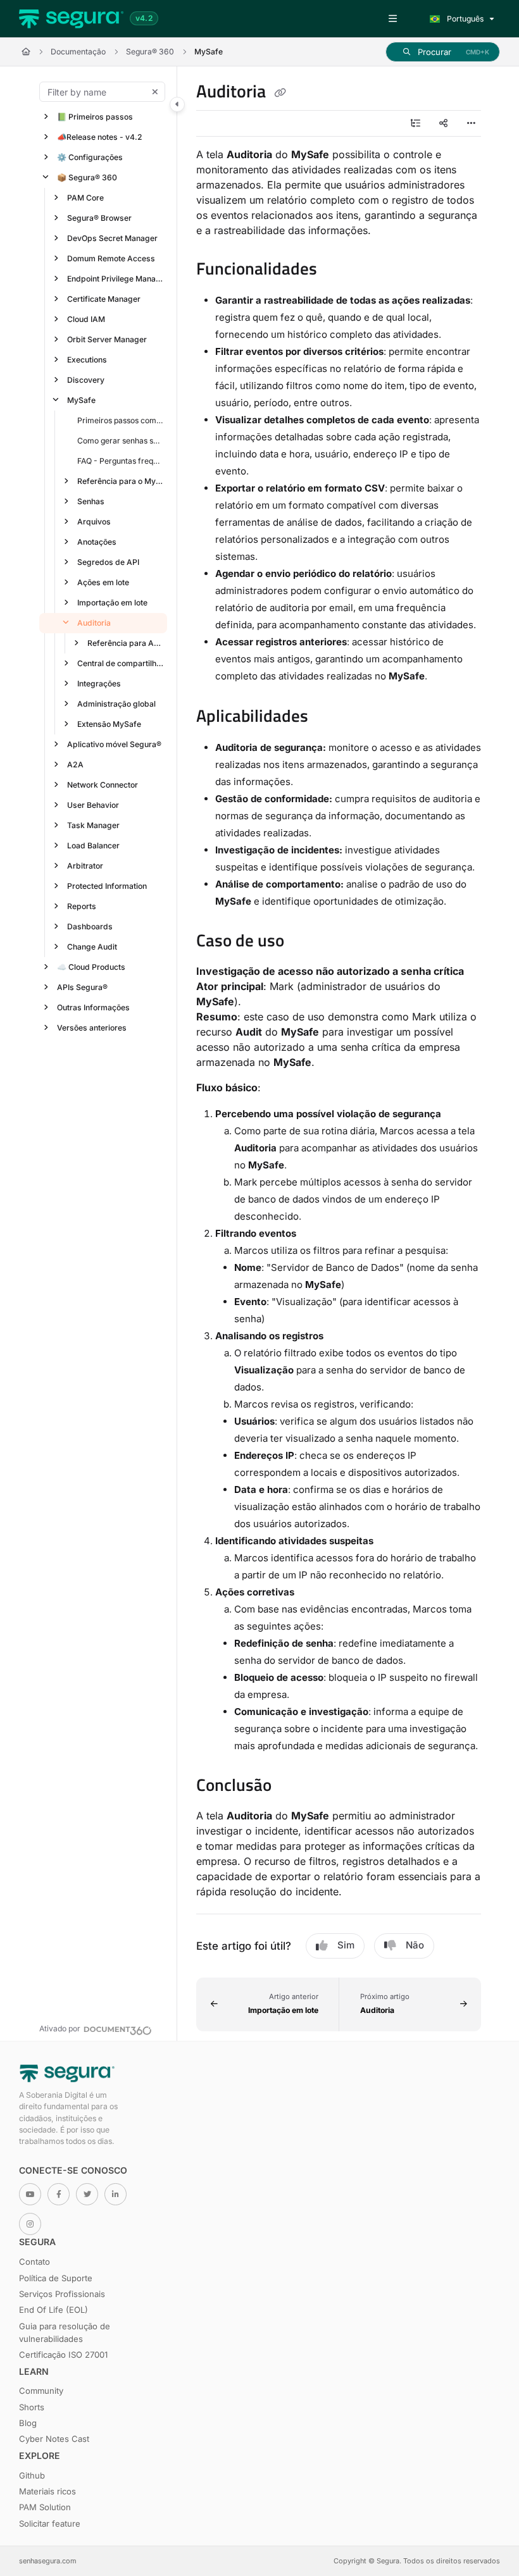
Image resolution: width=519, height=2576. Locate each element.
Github (32, 2475)
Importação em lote (112, 603)
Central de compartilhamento (121, 663)
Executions (87, 360)
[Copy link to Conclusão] (291, 1786)
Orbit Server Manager (107, 339)
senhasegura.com (48, 2561)
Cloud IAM (86, 319)
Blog (28, 2423)
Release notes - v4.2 (100, 137)
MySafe (209, 52)
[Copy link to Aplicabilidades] (328, 717)
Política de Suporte (56, 2278)
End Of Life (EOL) (53, 2310)
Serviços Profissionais (62, 2294)
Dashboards (90, 926)
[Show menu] (392, 19)
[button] (443, 52)
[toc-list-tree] (415, 123)
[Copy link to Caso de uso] (304, 942)
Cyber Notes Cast (54, 2439)
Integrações (99, 684)
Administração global (116, 704)
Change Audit (92, 947)
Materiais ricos (47, 2491)
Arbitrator (85, 866)
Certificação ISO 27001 (63, 2355)
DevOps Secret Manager (112, 238)
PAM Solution (45, 2507)
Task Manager (93, 825)
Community (41, 2391)
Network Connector (103, 785)
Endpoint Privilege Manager (116, 279)
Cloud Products (91, 967)
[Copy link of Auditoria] (280, 93)
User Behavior (93, 805)
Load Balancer (93, 845)
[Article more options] (471, 123)
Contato (34, 2262)
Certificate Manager (104, 299)
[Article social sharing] (443, 123)
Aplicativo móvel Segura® (114, 744)
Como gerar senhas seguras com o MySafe (121, 441)
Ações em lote (103, 582)
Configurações (90, 157)
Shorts (32, 2407)
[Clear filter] (155, 92)
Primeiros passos (95, 117)
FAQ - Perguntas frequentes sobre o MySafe (121, 461)
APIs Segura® (82, 987)
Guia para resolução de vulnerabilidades (65, 2332)
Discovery (86, 380)
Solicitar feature (50, 2523)
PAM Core (85, 198)
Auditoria (94, 623)
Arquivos (94, 522)
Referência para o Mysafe (121, 481)
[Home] (71, 19)
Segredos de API (108, 562)
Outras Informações (93, 1007)
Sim (346, 1945)
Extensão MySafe (109, 724)
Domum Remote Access (111, 258)
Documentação (78, 52)
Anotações (97, 542)
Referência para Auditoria (126, 643)
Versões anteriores (92, 1028)
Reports (82, 906)
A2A (75, 765)
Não (415, 1945)
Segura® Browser (99, 218)
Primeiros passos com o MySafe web (121, 420)
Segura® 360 (150, 52)
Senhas (91, 501)
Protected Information (107, 886)
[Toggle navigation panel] (177, 104)
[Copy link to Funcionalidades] (337, 271)
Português (464, 19)
